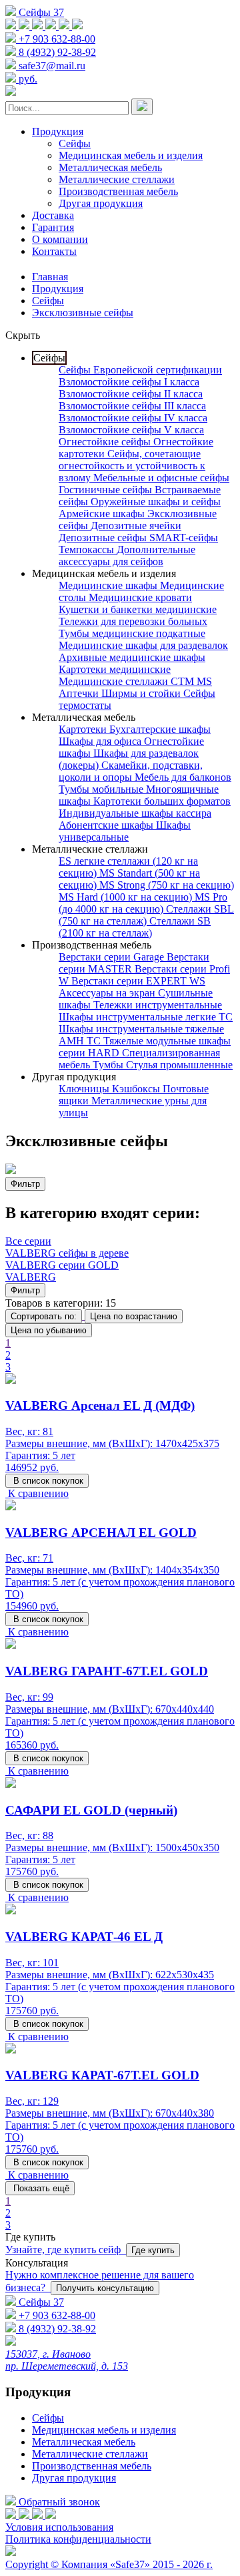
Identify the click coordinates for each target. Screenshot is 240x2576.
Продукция (58, 131)
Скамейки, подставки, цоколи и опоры (131, 771)
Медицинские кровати (140, 597)
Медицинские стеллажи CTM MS (135, 681)
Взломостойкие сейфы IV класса (133, 418)
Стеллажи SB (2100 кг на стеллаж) (135, 927)
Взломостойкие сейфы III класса (132, 406)
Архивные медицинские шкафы (132, 657)
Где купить (153, 2250)
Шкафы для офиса (101, 741)
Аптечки (80, 693)
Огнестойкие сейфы (106, 442)
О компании (60, 239)
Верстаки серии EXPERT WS (138, 981)
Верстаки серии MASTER (134, 963)
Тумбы (109, 1065)
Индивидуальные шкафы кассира (135, 813)
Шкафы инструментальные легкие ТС (146, 1017)
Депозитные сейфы (104, 537)
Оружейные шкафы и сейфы (156, 502)
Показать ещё (40, 2188)
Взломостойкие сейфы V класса (131, 430)
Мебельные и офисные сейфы (161, 478)
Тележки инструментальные (158, 1005)
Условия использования (59, 2527)
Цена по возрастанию (134, 1316)
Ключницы (85, 1089)
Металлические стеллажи (117, 179)
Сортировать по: (44, 1316)
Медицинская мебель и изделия (131, 155)
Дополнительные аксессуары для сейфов (127, 555)
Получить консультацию (105, 2288)
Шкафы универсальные (125, 831)
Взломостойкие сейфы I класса (129, 382)
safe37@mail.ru (52, 66)
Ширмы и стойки (142, 693)
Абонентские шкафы (107, 825)
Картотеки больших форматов (162, 801)
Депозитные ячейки (136, 526)
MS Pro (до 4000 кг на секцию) (143, 903)
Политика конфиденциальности (78, 2539)
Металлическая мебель (110, 167)
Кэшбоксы (137, 1089)
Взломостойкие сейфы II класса (131, 394)
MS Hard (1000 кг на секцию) (127, 897)
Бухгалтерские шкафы (160, 729)
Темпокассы (88, 549)
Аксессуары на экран (108, 993)
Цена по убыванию (49, 1330)
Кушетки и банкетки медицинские (138, 609)
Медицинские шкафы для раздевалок (143, 645)
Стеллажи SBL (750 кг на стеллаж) (146, 915)
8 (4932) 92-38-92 (57, 52)
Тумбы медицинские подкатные (132, 633)
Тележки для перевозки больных (133, 621)
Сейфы (75, 143)
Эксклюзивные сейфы (83, 313)
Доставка (53, 215)
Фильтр (25, 1184)
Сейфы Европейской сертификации (140, 370)
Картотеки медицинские (115, 669)
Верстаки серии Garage (113, 957)
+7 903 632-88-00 (57, 39)
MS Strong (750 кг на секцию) (167, 885)
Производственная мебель (118, 191)
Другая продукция (101, 203)
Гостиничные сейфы (107, 490)
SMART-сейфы (184, 537)
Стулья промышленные (179, 1065)
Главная (50, 277)
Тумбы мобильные (102, 789)
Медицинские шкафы (109, 585)
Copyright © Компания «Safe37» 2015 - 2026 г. (109, 2564)
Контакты (54, 251)
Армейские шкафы (103, 514)
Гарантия (53, 227)
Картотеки (84, 729)
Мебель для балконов (183, 777)
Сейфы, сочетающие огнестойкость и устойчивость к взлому (132, 466)
